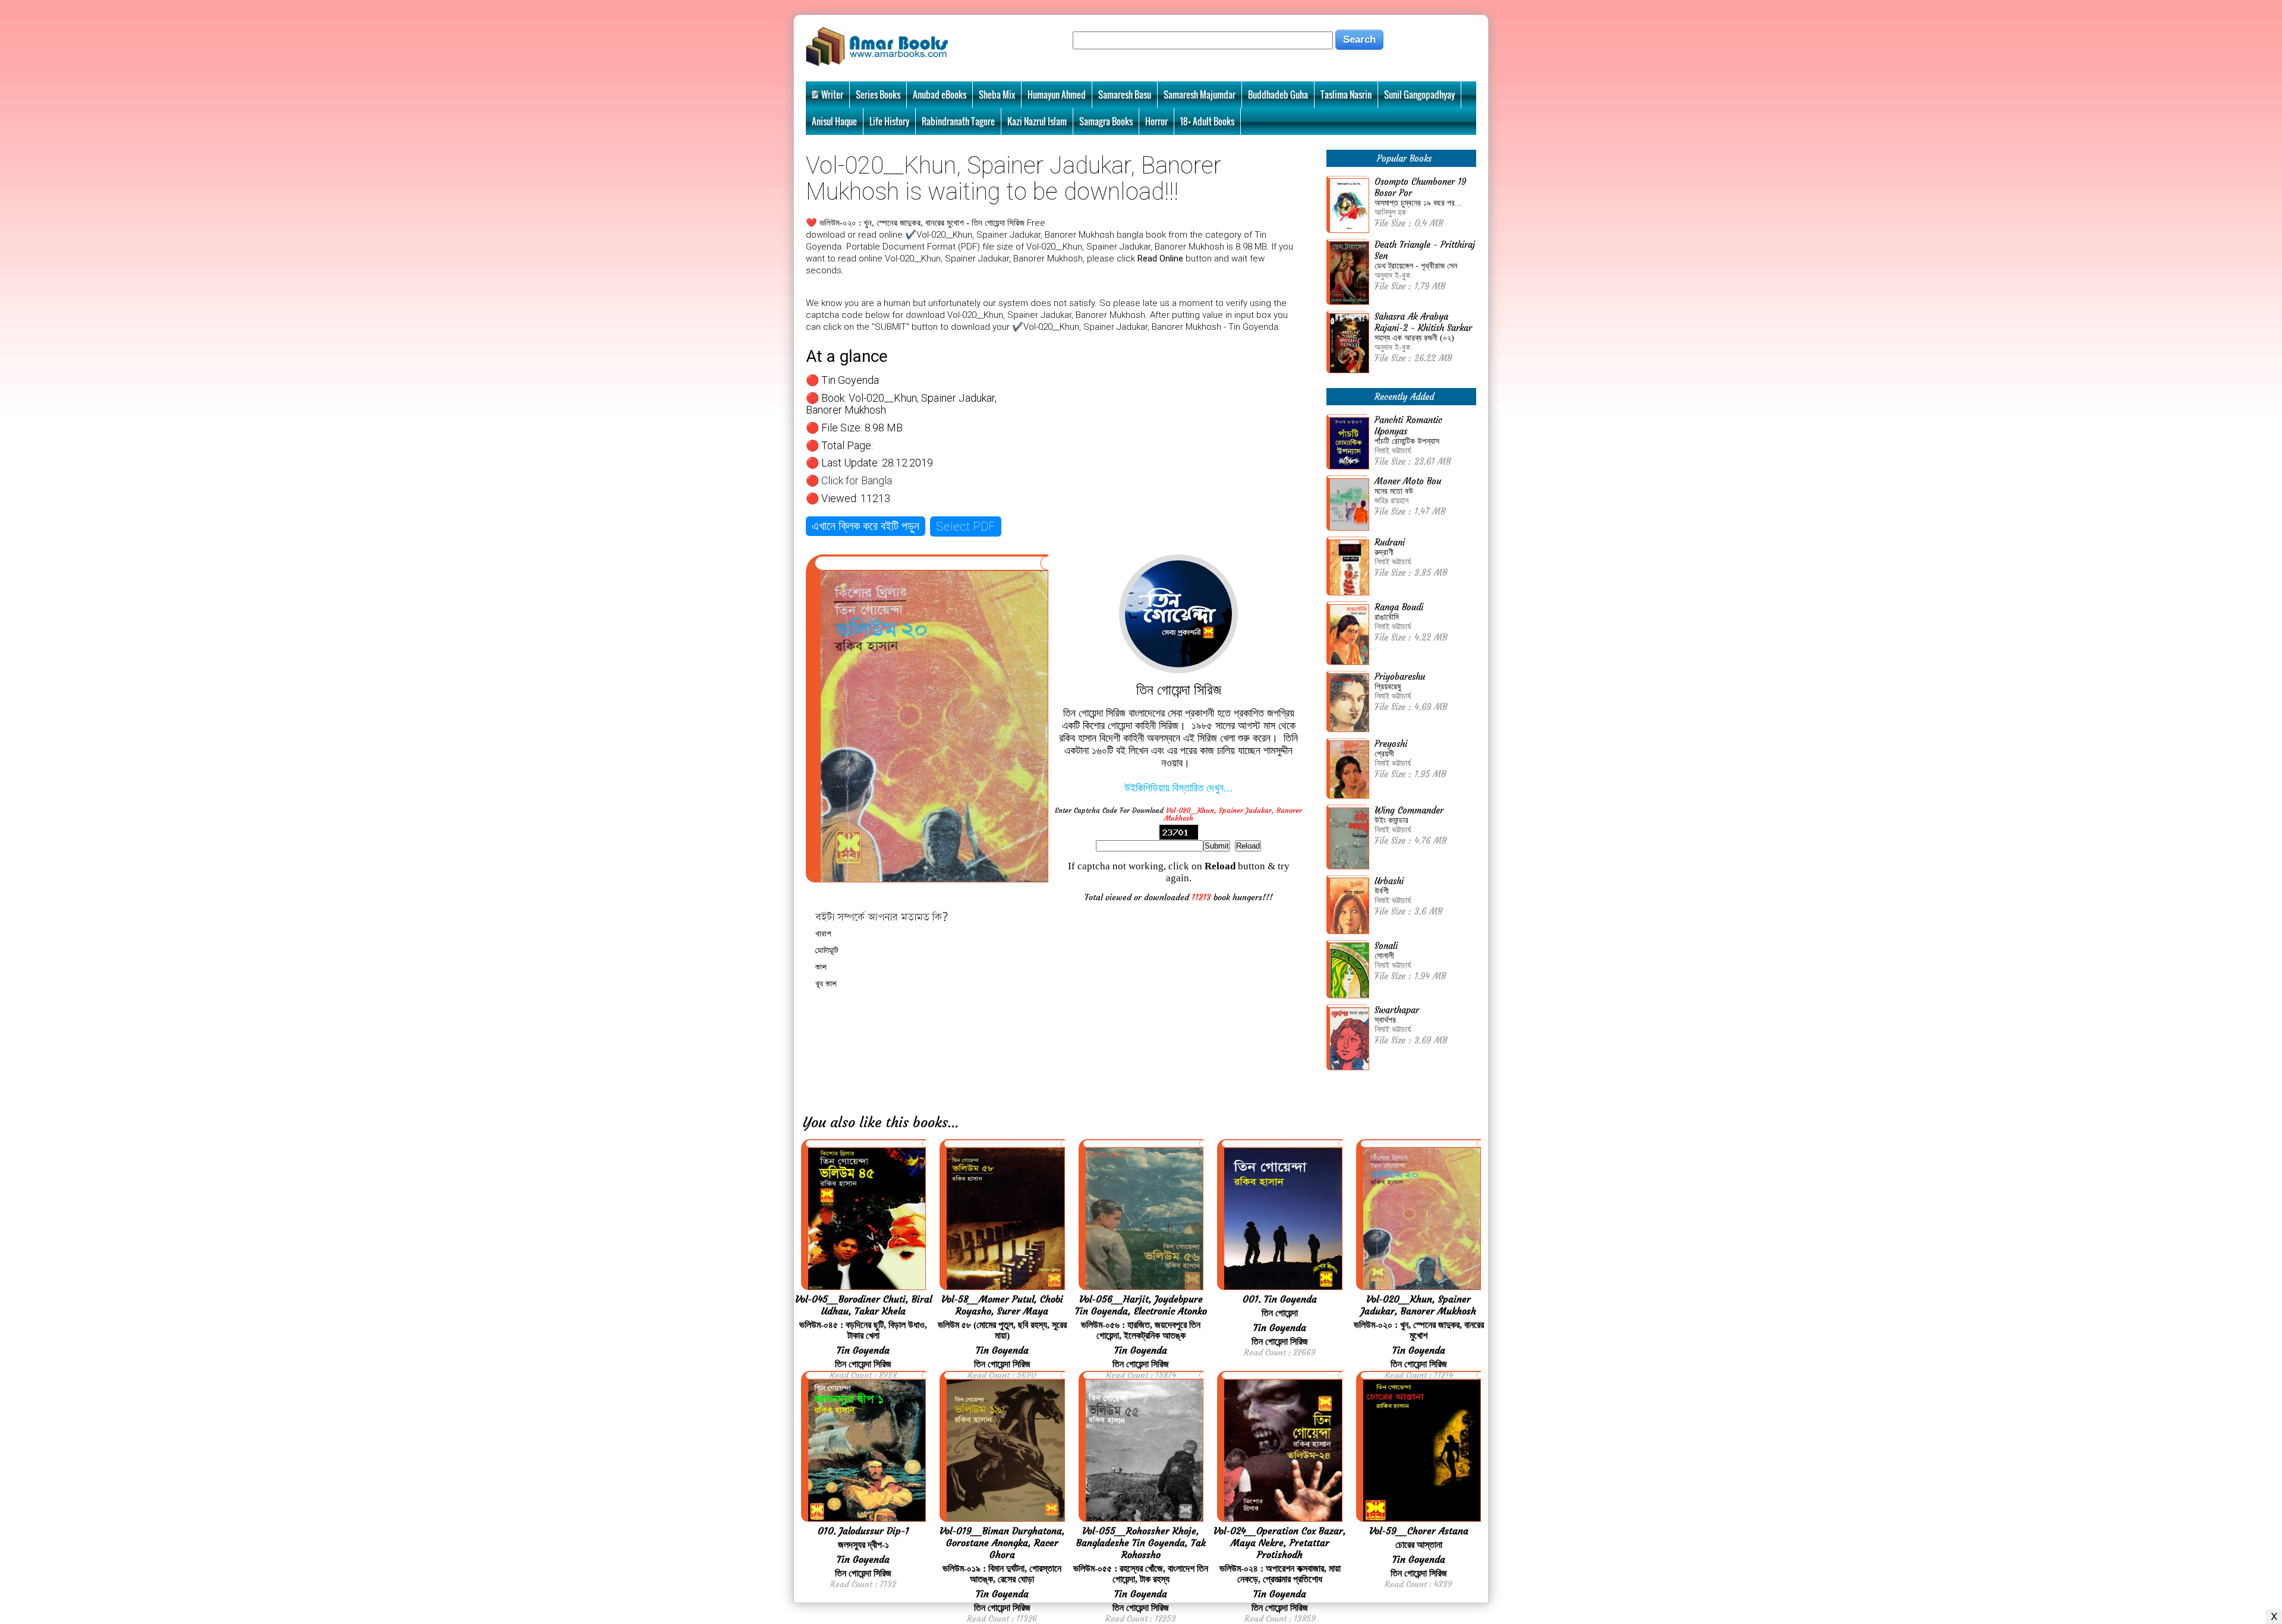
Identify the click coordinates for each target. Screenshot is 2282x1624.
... (953, 1122)
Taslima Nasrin (1346, 94)
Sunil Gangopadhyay (1419, 94)
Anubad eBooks (940, 94)
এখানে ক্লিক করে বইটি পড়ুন (866, 526)
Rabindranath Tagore (958, 121)
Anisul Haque (834, 121)
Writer (832, 94)
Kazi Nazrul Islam (1037, 121)
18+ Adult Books (1207, 121)
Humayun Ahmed (1057, 94)
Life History (889, 121)
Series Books (878, 94)
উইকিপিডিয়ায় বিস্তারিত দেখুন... (1178, 788)
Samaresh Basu (1125, 94)
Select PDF (966, 526)
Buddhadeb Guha (1278, 94)
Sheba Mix (997, 94)
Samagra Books (1106, 121)
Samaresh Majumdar (1200, 94)
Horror (1156, 121)
